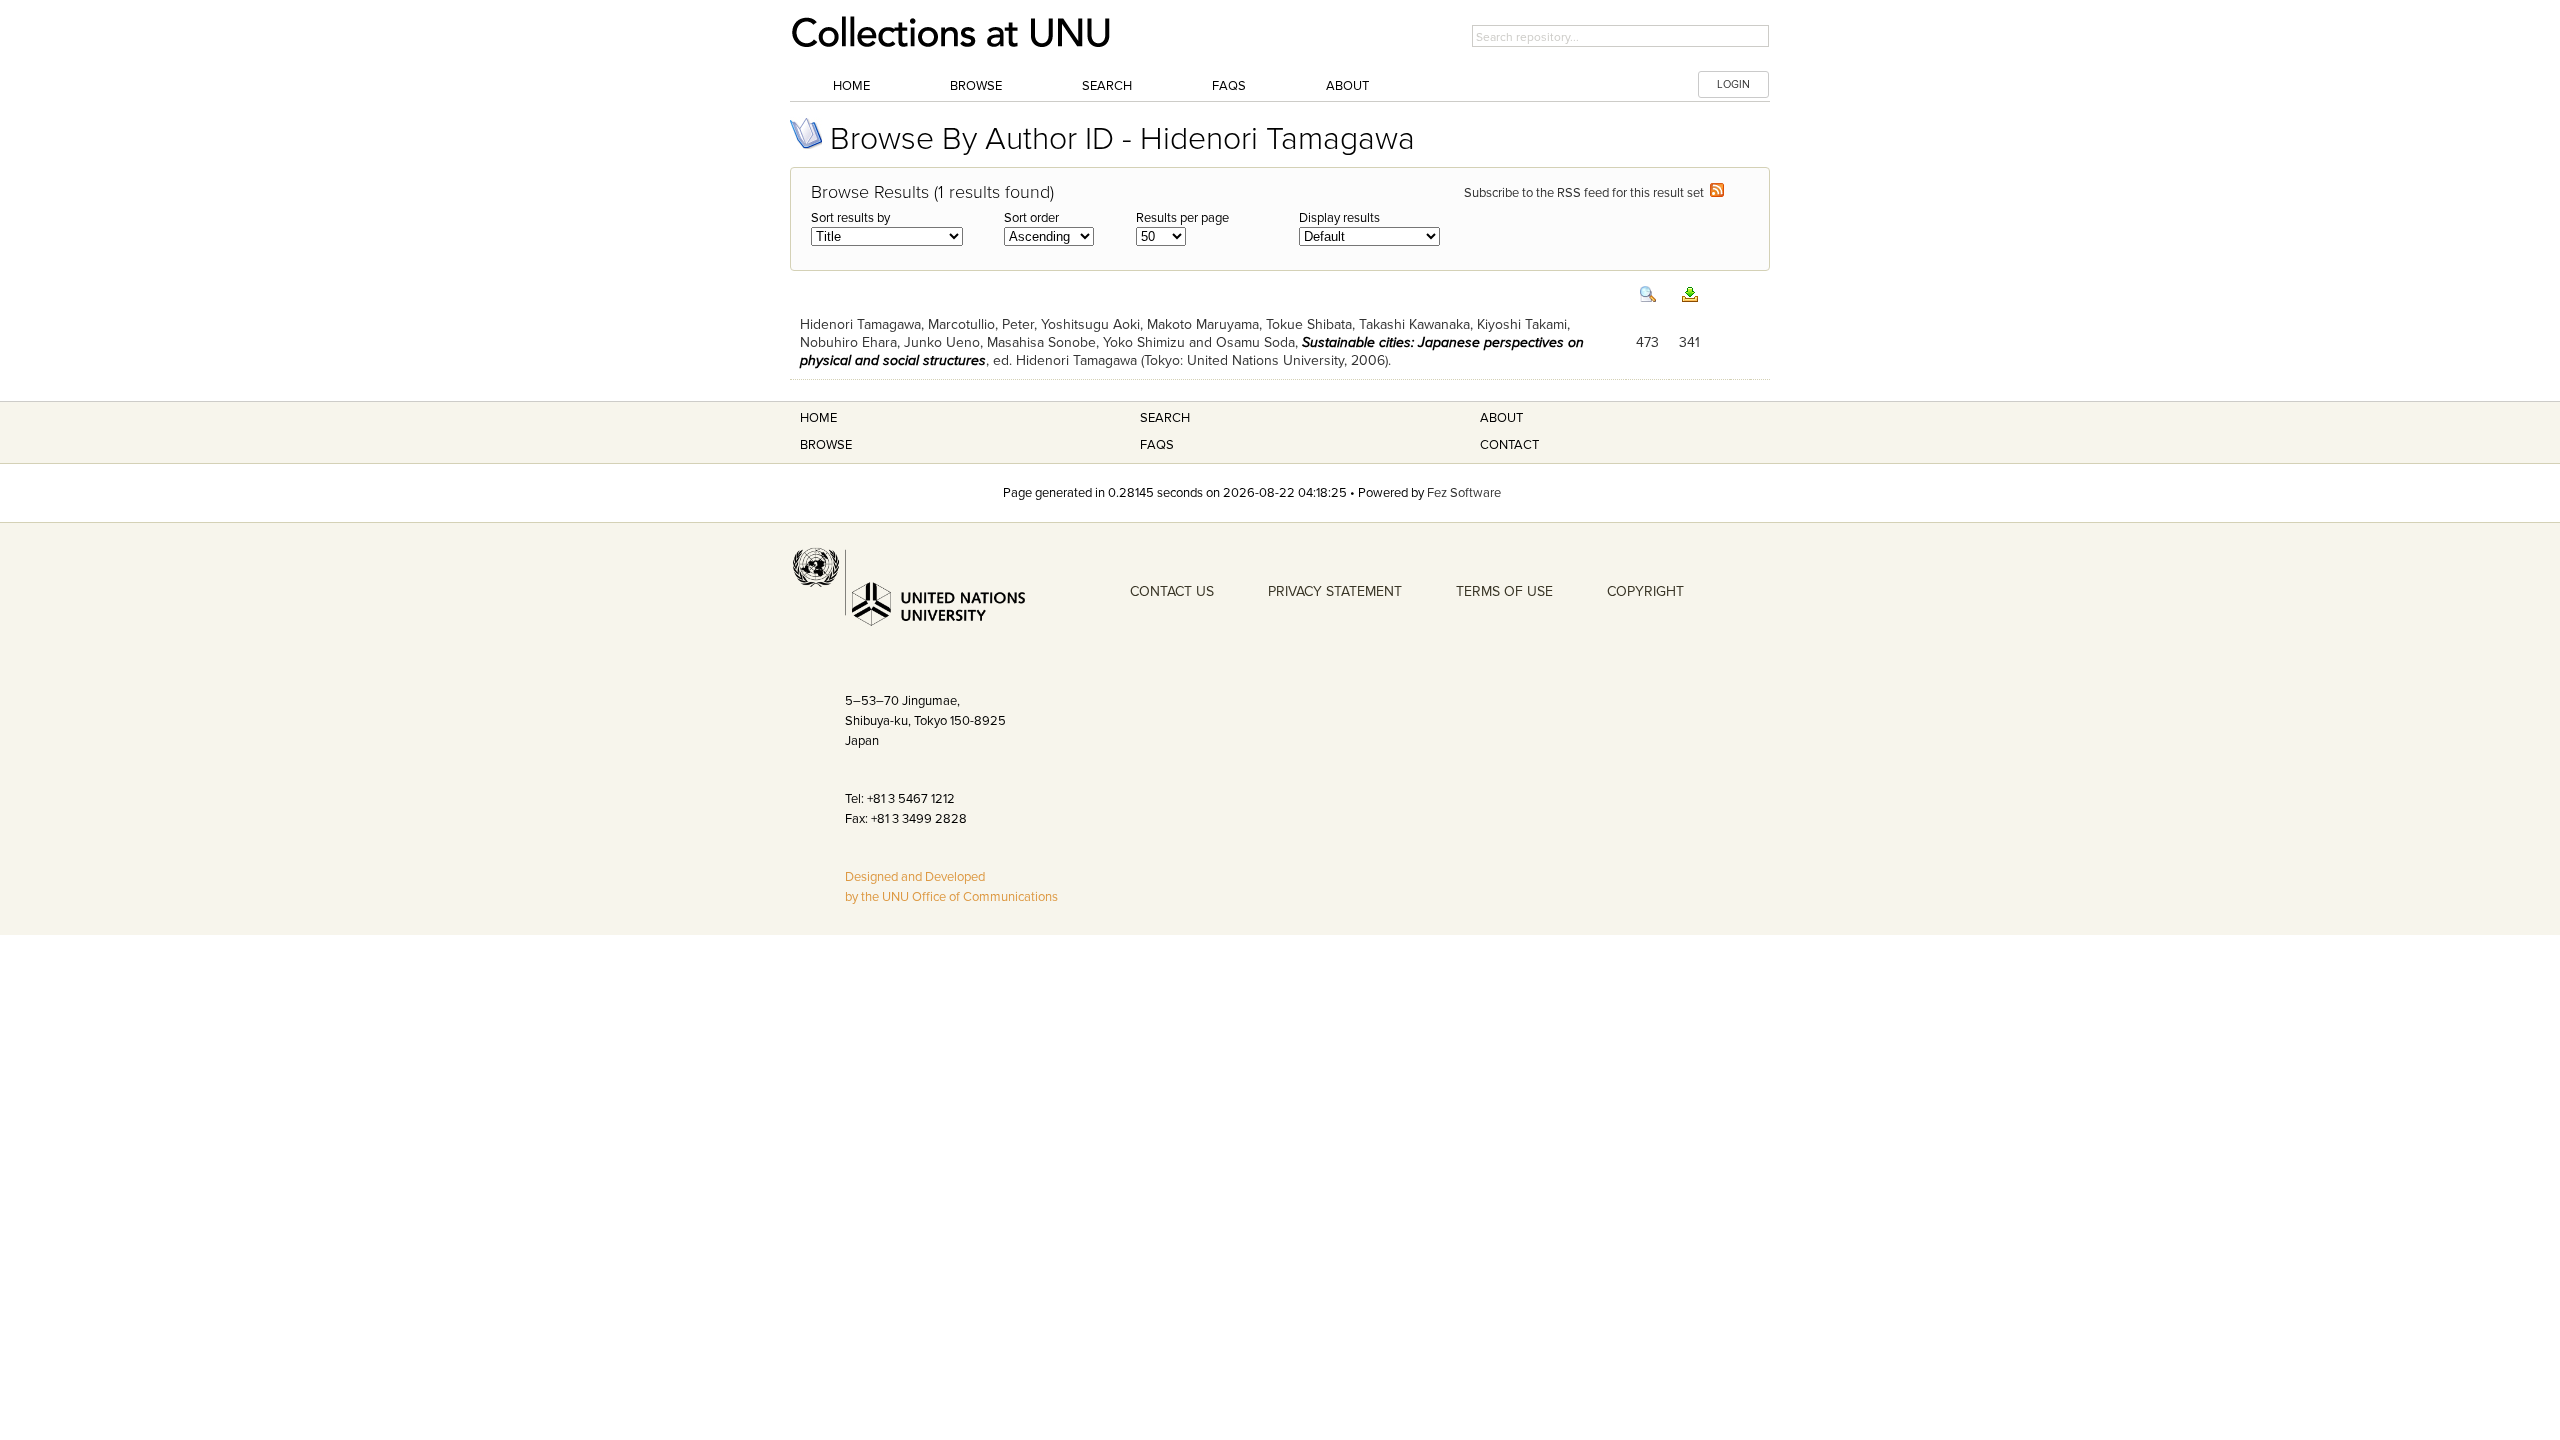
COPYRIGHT (1645, 591)
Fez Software (1464, 493)
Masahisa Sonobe (1041, 342)
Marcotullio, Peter (981, 324)
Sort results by (850, 218)
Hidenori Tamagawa (860, 324)
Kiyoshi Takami (1522, 324)
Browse (976, 86)
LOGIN (1733, 84)
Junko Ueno (942, 342)
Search (1107, 86)
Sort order (1031, 218)
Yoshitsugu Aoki (1090, 324)
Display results (1339, 218)
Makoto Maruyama (1203, 324)
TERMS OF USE (1504, 591)
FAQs (1229, 86)
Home (851, 86)
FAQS (1157, 445)
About (1347, 86)
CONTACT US (1172, 591)
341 (1689, 342)
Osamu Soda (1255, 342)
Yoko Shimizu (1144, 342)
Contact (1509, 445)
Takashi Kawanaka (1414, 324)
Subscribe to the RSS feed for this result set (1587, 193)
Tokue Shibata (1309, 324)
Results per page (1182, 218)
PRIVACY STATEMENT (1335, 591)
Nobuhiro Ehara (848, 342)
